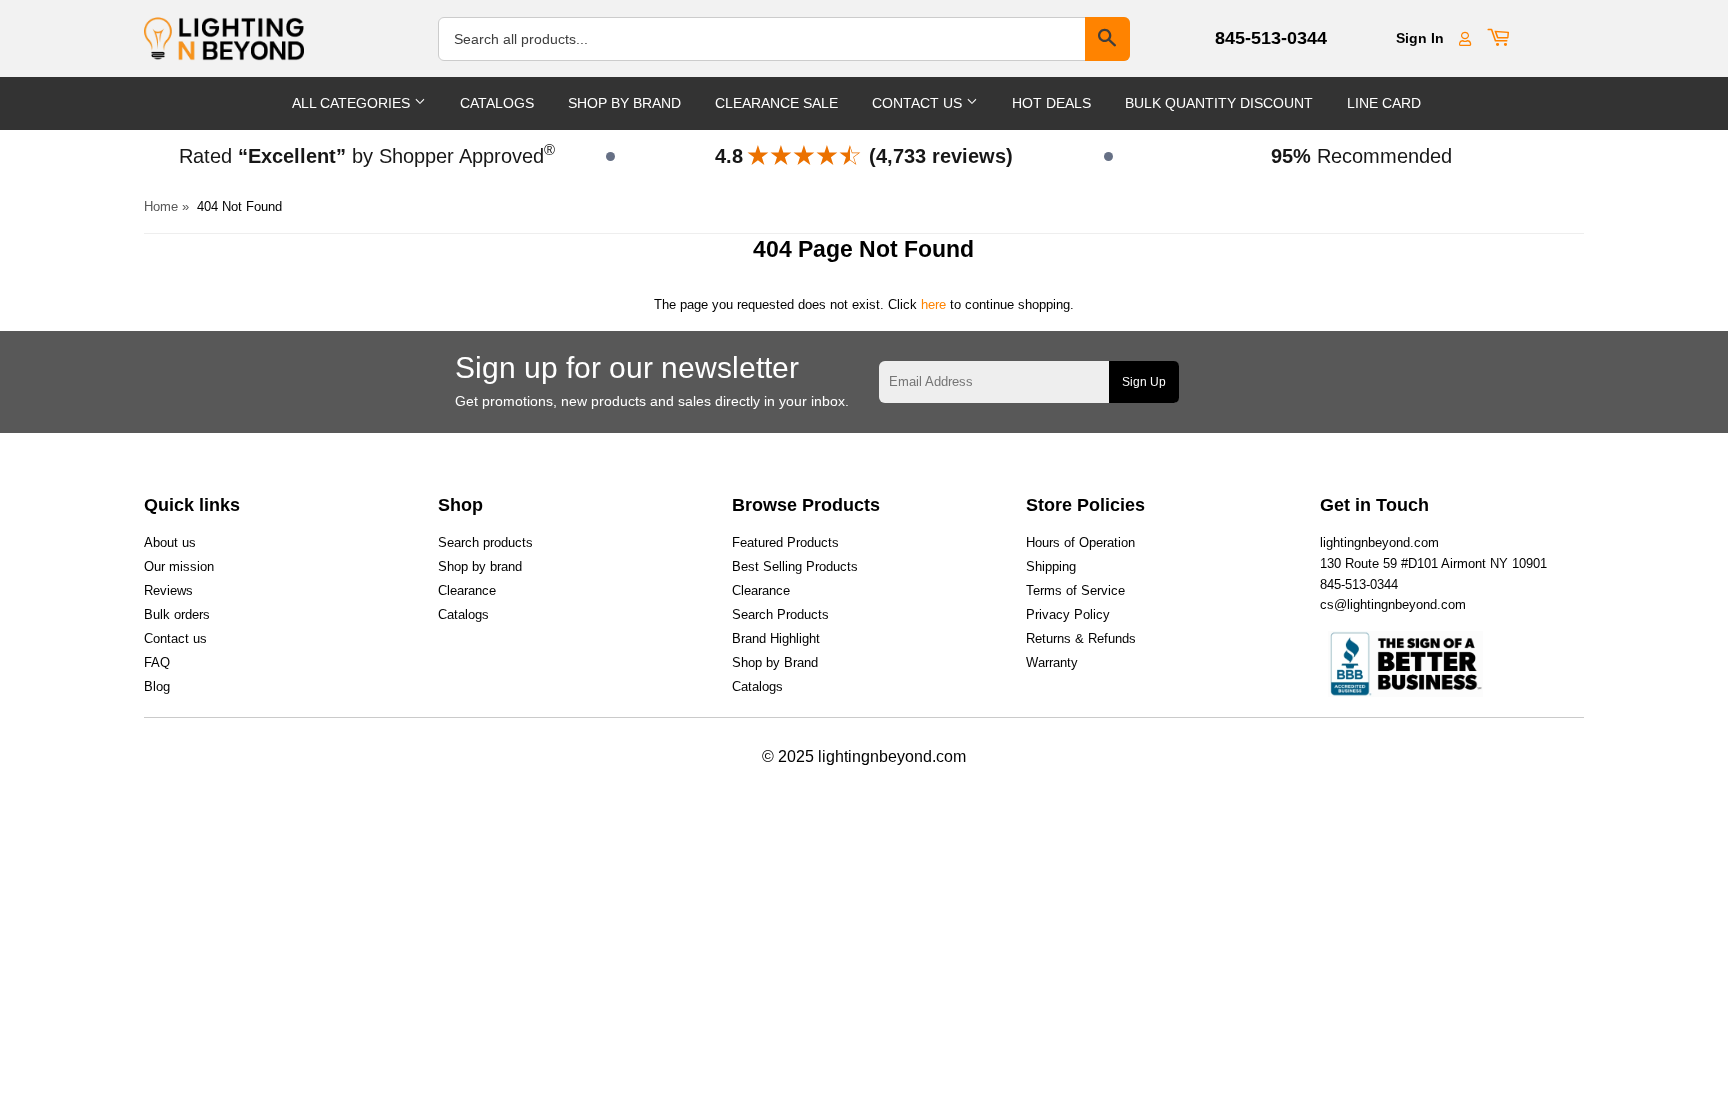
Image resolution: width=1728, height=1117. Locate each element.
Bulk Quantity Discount (1219, 103)
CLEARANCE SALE (776, 103)
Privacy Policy (1068, 614)
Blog (157, 686)
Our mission (179, 566)
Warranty (1052, 662)
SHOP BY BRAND (624, 103)
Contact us (175, 638)
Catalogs (497, 103)
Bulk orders (177, 614)
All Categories (353, 103)
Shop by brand (480, 566)
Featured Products (785, 542)
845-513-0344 (1271, 38)
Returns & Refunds (1081, 638)
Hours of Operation (1080, 542)
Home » (166, 206)
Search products (485, 542)
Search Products (780, 614)
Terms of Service (1075, 590)
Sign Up (1144, 382)
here (933, 304)
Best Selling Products (795, 566)
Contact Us (919, 103)
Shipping (1051, 566)
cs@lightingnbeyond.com (1393, 604)
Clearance (467, 590)
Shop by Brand (775, 662)
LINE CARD (1384, 103)
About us (170, 542)
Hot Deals (1051, 103)
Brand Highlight (776, 638)
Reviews (168, 590)
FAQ (157, 662)
